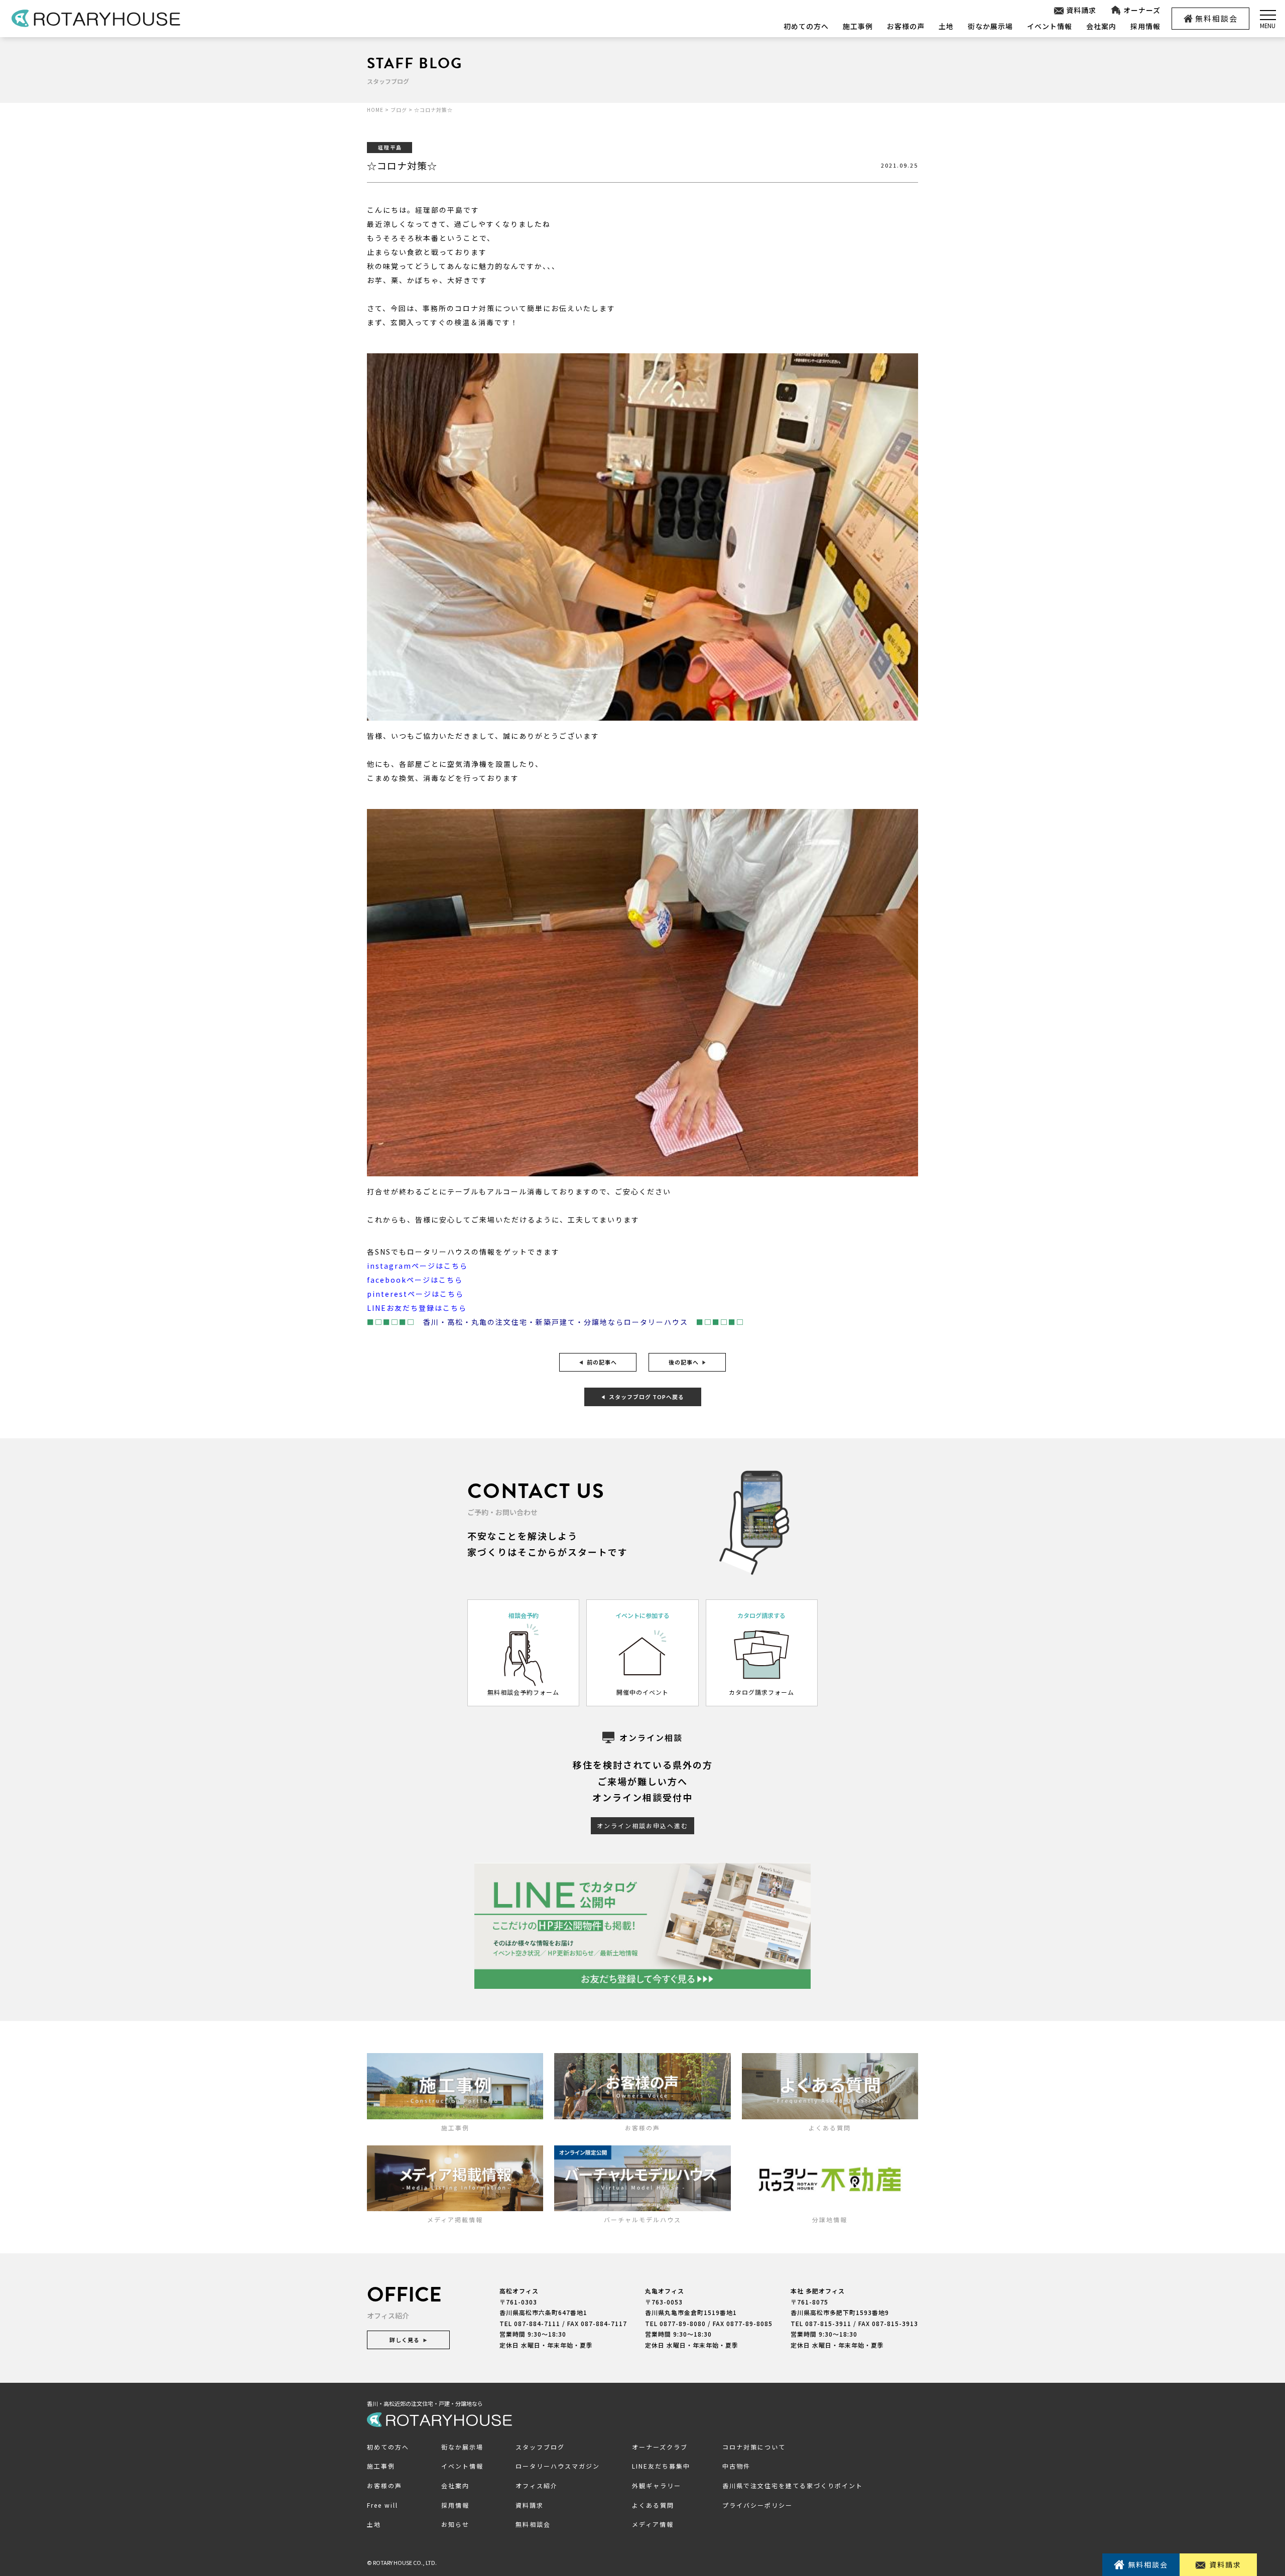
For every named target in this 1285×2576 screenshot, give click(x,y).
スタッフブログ (540, 2447)
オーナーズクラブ (660, 2447)
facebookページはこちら (415, 1280)
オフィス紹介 (537, 2485)
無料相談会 (1216, 18)
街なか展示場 (990, 26)
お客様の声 (906, 26)
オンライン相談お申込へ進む (642, 1825)
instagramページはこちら (417, 1266)
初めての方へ (806, 26)
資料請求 (1081, 10)
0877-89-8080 (683, 2323)
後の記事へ (684, 1362)
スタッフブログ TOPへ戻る (647, 1397)
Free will (382, 2505)
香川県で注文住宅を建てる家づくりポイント (793, 2485)
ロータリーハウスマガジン (558, 2466)
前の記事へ (602, 1362)
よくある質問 (653, 2505)
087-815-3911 (828, 2323)
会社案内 (1101, 26)
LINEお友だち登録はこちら (417, 1308)
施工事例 (858, 26)
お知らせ (455, 2524)
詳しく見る (405, 2340)
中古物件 (736, 2466)
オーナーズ (1142, 10)
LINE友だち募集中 (661, 2466)
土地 (946, 26)
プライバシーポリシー (757, 2505)
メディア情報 (653, 2524)
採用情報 (1145, 26)
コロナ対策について (754, 2447)
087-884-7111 (537, 2323)
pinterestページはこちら (415, 1294)
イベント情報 (1050, 26)
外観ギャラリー (657, 2485)
